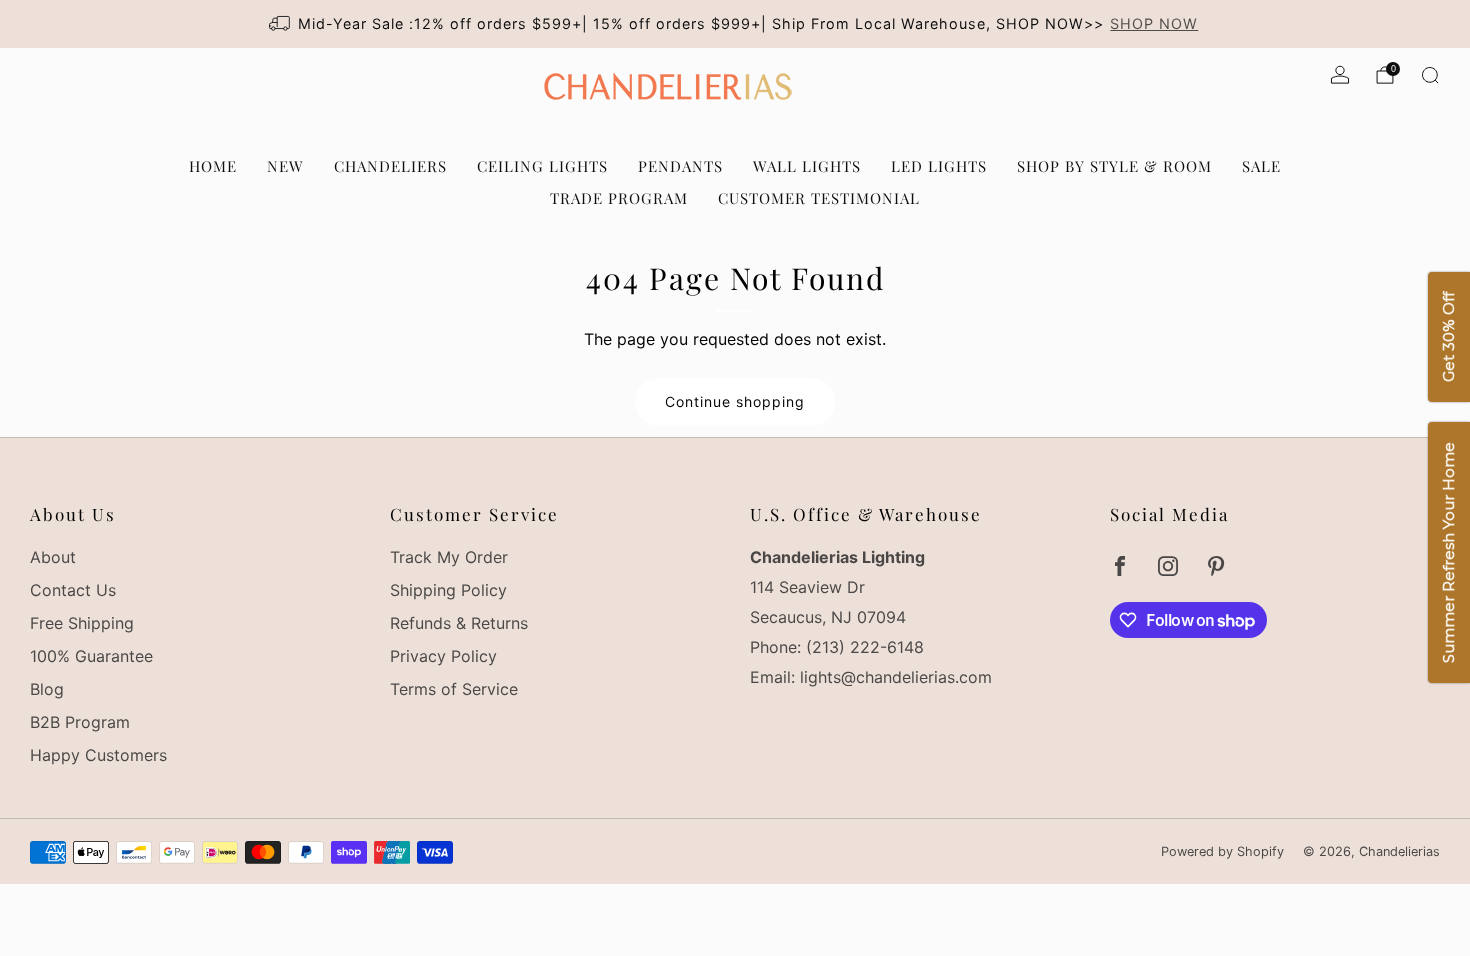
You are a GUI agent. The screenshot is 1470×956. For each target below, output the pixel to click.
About (53, 557)
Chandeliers (390, 166)
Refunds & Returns (459, 623)
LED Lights (939, 166)
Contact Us (73, 590)
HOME (213, 166)
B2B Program (80, 722)
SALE (1261, 166)
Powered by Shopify (1222, 851)
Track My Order (449, 557)
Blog (47, 689)
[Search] (1430, 75)
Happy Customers (98, 755)
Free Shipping (82, 623)
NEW (285, 166)
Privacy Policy (443, 656)
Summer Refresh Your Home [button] (1448, 553)
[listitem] (735, 24)
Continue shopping (735, 401)
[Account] (1340, 75)
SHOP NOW (1154, 23)
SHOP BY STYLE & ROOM (1114, 166)
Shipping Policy (448, 590)
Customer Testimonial (819, 198)
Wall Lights (807, 166)
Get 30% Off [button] (1448, 338)
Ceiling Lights (542, 166)
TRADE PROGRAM (619, 198)
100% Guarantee (91, 656)
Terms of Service (454, 689)
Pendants (680, 166)
